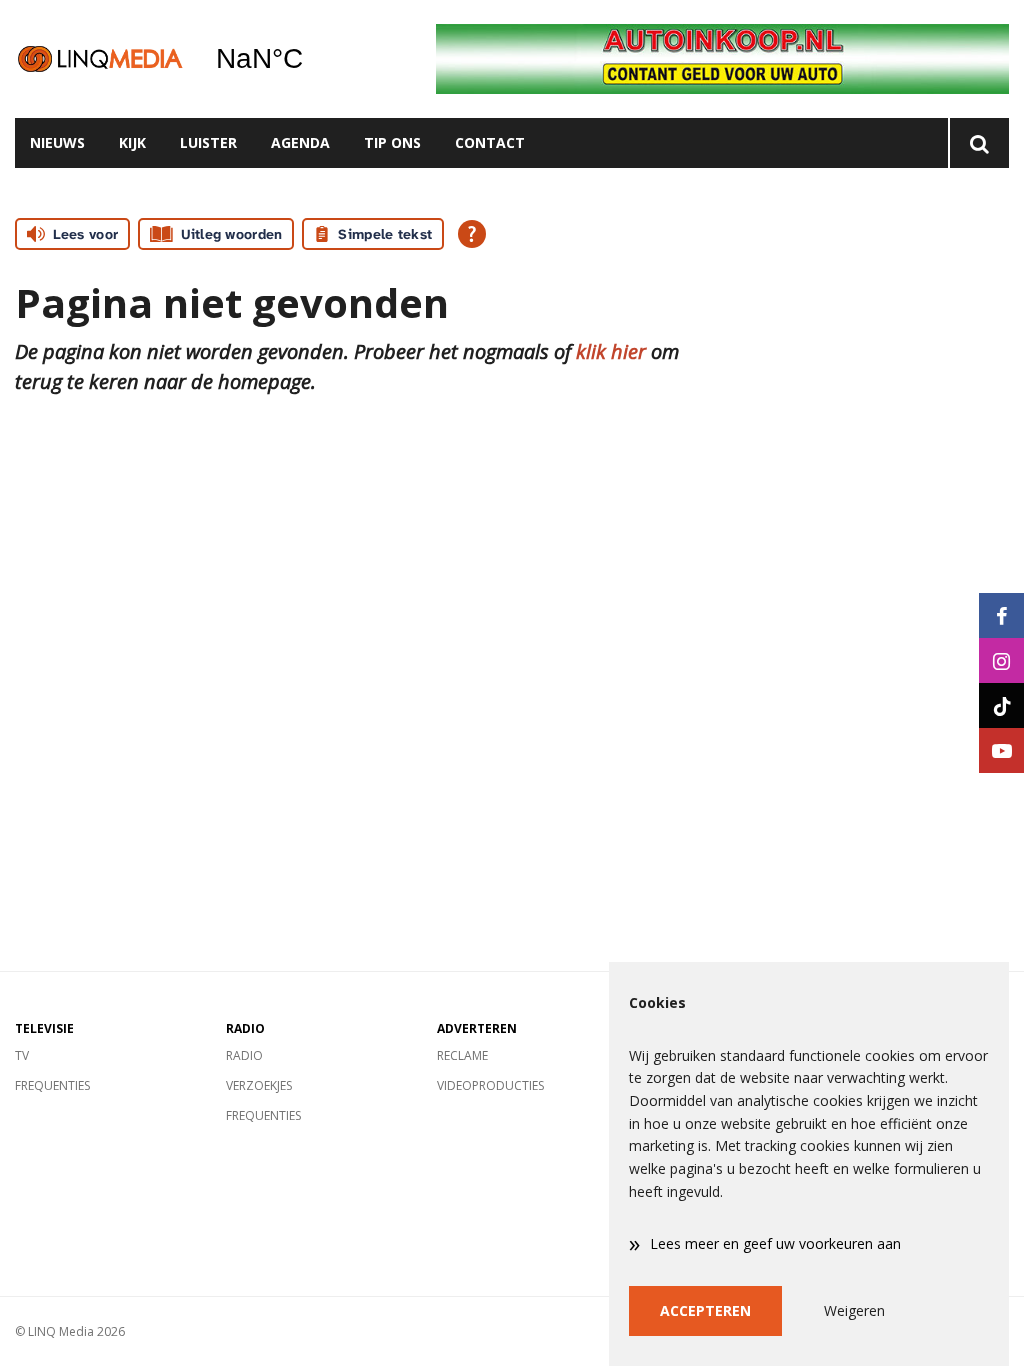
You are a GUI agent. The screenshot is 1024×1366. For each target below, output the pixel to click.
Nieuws (57, 142)
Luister (208, 142)
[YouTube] (1001, 750)
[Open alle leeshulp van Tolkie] (472, 234)
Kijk (132, 142)
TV (22, 1055)
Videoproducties (490, 1085)
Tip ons (392, 142)
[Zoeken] (978, 143)
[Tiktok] (1001, 705)
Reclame (462, 1055)
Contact (490, 142)
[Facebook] (1001, 615)
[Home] (100, 58)
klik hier (611, 351)
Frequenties (52, 1085)
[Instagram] (1001, 660)
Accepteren (705, 1310)
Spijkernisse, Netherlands (310, 59)
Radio (244, 1055)
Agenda (300, 142)
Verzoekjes (259, 1085)
